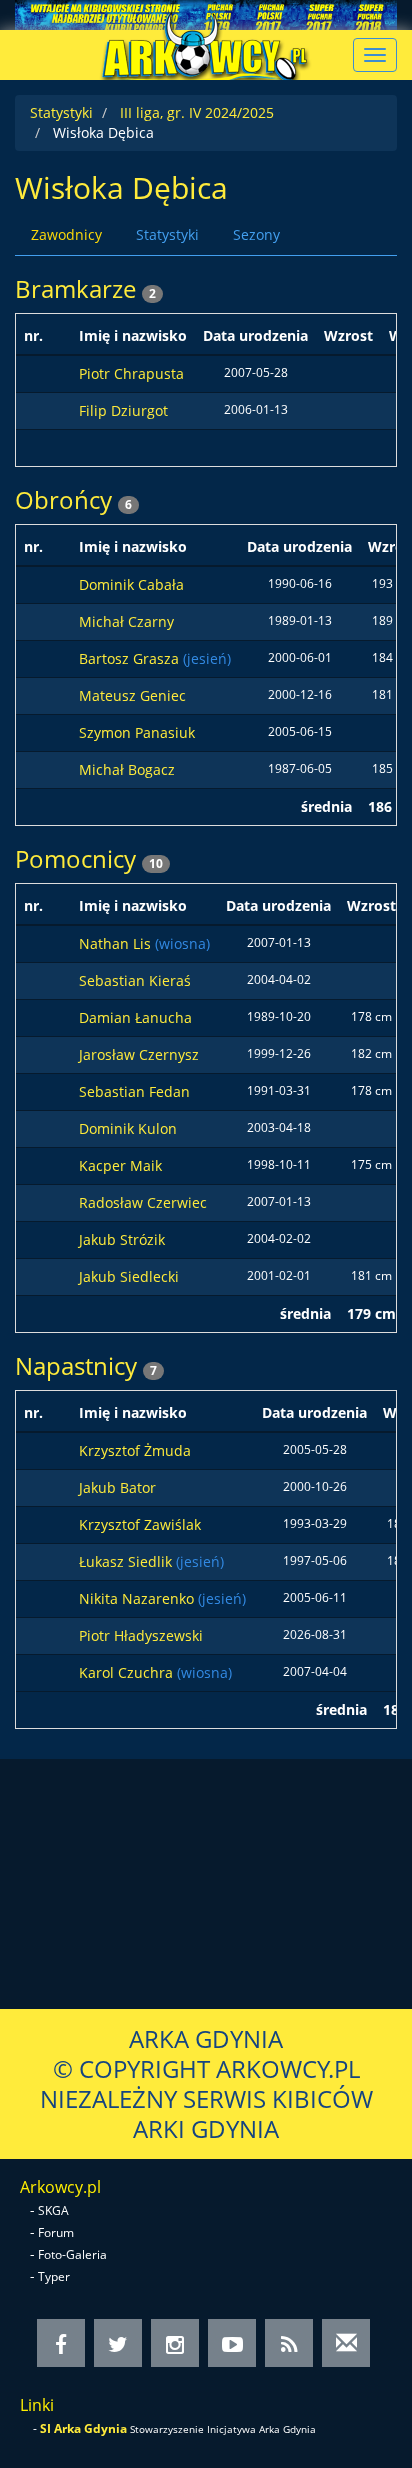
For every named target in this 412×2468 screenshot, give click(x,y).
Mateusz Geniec (132, 695)
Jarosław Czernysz (139, 1054)
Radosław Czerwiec (143, 1202)
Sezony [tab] (256, 234)
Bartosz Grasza (131, 658)
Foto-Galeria (72, 2254)
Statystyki (61, 112)
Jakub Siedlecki (129, 1276)
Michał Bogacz (127, 769)
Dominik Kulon (128, 1128)
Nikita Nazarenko (138, 1598)
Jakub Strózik (122, 1239)
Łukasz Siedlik (127, 1561)
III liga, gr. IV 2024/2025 (197, 112)
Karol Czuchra (128, 1672)
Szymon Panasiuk (137, 732)
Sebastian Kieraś (135, 980)
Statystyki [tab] (167, 234)
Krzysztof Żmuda (135, 1450)
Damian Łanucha (135, 1017)
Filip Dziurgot (123, 410)
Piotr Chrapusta (131, 373)
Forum (56, 2232)
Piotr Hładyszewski (141, 1635)
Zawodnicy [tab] (66, 234)
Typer (54, 2276)
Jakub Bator (117, 1487)
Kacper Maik (120, 1165)
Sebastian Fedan (134, 1091)
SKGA (53, 2210)
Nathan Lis (117, 943)
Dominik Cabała (131, 584)
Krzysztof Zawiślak (140, 1524)
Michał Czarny (126, 621)
